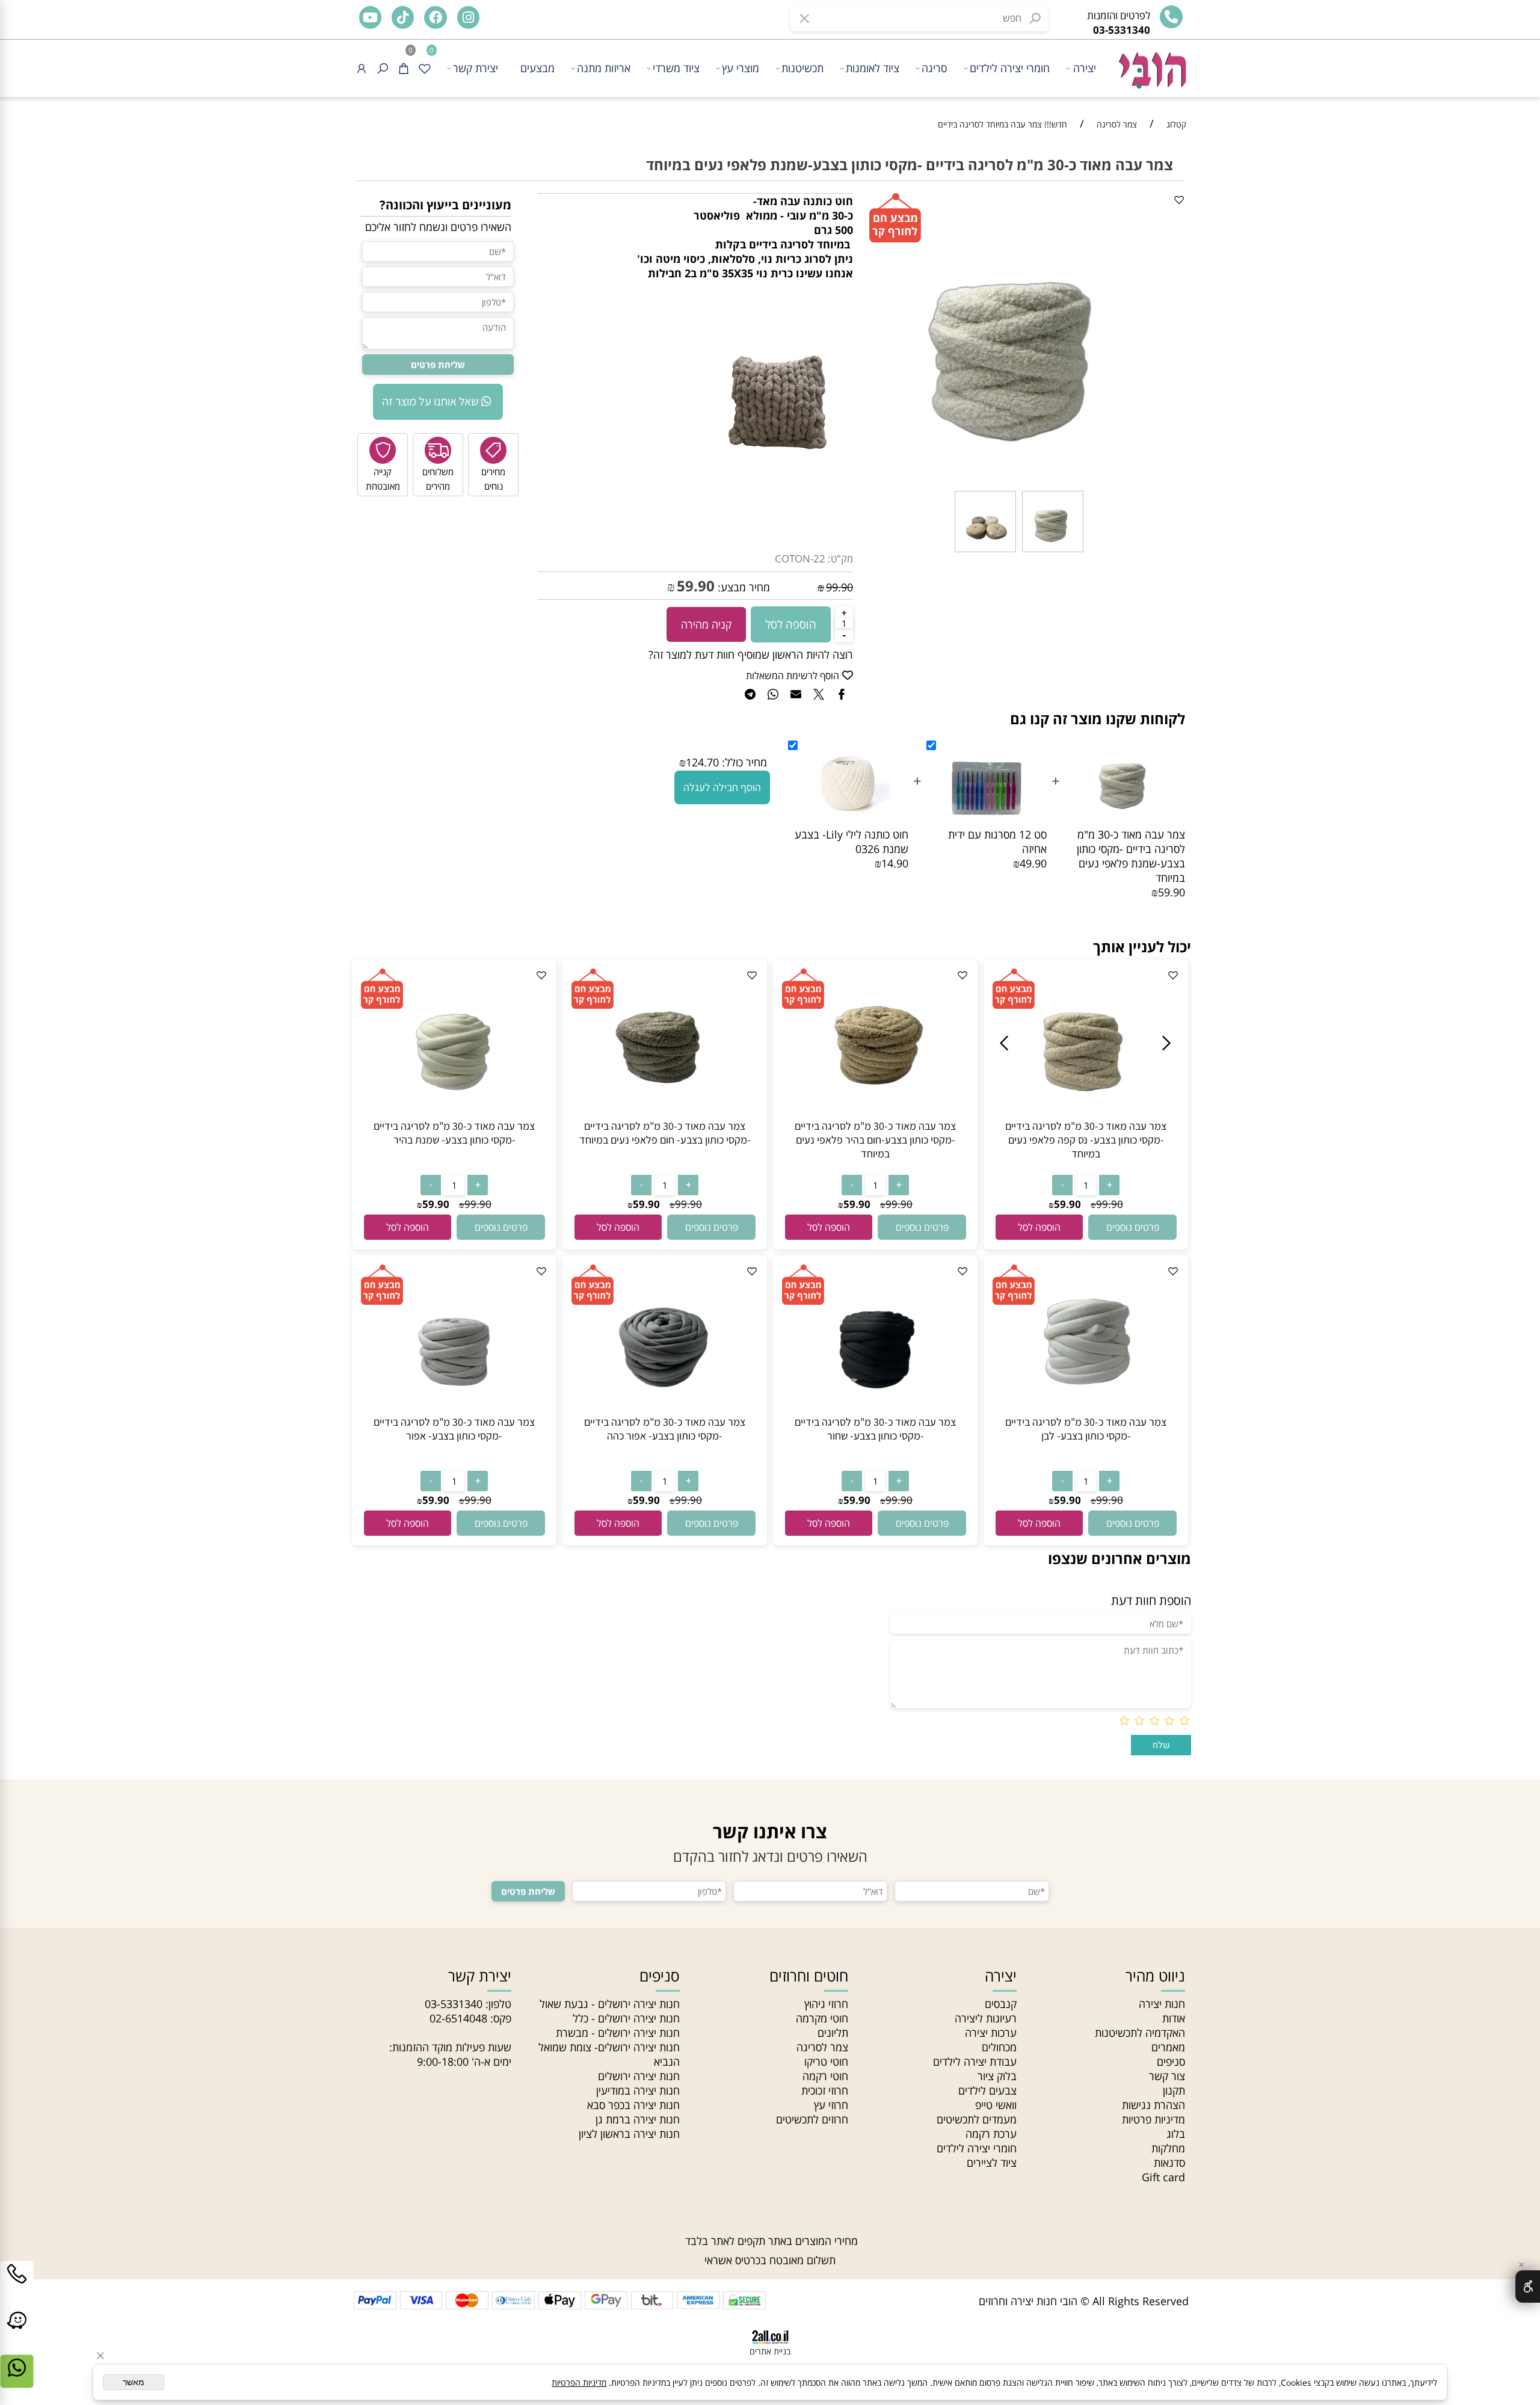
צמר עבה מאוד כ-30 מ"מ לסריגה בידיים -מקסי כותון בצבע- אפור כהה (665, 1429)
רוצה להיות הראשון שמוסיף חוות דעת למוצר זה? (751, 654)
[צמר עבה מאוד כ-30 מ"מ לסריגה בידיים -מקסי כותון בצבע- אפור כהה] (665, 1411)
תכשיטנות (802, 68)
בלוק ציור (997, 2076)
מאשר (134, 2382)
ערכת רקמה (991, 2134)
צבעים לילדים (987, 2090)
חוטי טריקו (826, 2062)
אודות (1174, 2018)
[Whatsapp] (17, 2380)
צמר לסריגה (822, 2047)
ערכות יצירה (991, 2033)
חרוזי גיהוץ (826, 2004)
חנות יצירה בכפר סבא (633, 2105)
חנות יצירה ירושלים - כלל (626, 2018)
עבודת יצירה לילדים (975, 2062)
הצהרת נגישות (1153, 2105)
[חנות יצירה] (1151, 64)
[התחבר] (362, 68)
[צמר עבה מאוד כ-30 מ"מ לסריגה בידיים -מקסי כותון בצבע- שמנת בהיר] (454, 1115)
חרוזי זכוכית (825, 2090)
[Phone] (17, 2286)
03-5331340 (454, 2004)
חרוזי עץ (831, 2105)
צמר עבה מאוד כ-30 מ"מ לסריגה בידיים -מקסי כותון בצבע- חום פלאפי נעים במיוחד (665, 1133)
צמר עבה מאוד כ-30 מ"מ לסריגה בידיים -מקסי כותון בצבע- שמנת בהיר (454, 1133)
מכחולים (999, 2047)
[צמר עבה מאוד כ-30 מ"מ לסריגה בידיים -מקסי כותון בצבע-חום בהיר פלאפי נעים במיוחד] (875, 1115)
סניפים (1171, 2062)
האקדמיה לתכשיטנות (1140, 2033)
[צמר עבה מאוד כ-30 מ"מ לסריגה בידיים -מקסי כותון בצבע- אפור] (454, 1411)
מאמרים (1168, 2047)
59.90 (696, 586)
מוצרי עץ (741, 68)
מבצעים (537, 68)
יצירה (1085, 68)
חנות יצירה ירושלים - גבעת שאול (610, 2004)
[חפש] (383, 68)
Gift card (1163, 2177)
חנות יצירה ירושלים (639, 2076)
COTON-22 (800, 559)
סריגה (934, 68)
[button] (1039, 1227)
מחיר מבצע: (742, 587)
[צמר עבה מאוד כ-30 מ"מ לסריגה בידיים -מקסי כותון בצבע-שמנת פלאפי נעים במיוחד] (1053, 551)
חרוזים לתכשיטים (812, 2119)
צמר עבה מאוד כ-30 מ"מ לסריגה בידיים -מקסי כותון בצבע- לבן (1086, 1429)
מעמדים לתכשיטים (977, 2119)
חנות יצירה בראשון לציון (629, 2134)
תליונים (833, 2033)
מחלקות (1168, 2148)
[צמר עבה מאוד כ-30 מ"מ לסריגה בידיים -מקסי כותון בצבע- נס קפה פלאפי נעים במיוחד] (1086, 1115)
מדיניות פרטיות (1153, 2119)
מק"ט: (840, 559)
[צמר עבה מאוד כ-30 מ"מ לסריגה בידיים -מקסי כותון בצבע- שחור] (875, 1411)
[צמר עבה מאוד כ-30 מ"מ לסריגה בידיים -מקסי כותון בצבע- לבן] (1086, 1411)
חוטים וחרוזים (809, 1975)
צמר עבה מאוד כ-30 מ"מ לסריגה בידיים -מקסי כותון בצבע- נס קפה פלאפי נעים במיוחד (1086, 1140)
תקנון (1174, 2090)
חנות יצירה (1162, 2004)
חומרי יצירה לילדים (1010, 68)
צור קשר (1167, 2076)
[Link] (17, 2333)
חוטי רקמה (825, 2076)
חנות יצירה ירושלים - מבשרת (618, 2033)
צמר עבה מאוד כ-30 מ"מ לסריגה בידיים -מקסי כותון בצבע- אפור (454, 1429)
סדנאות (1169, 2163)
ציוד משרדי (676, 68)
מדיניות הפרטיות (579, 2382)
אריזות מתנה (604, 68)
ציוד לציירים (992, 2163)
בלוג (1176, 2134)
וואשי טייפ (996, 2105)
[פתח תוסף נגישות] (1528, 2286)
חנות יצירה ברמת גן (638, 2119)
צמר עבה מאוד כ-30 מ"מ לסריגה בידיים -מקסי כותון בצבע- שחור (875, 1429)
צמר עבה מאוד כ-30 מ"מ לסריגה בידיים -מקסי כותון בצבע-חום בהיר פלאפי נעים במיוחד (875, 1140)
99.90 (839, 587)
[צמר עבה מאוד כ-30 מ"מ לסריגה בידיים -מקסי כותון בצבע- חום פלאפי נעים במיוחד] (665, 1115)
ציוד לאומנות (873, 68)
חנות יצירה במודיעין (638, 2090)
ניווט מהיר (1155, 1975)
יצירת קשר (476, 68)
